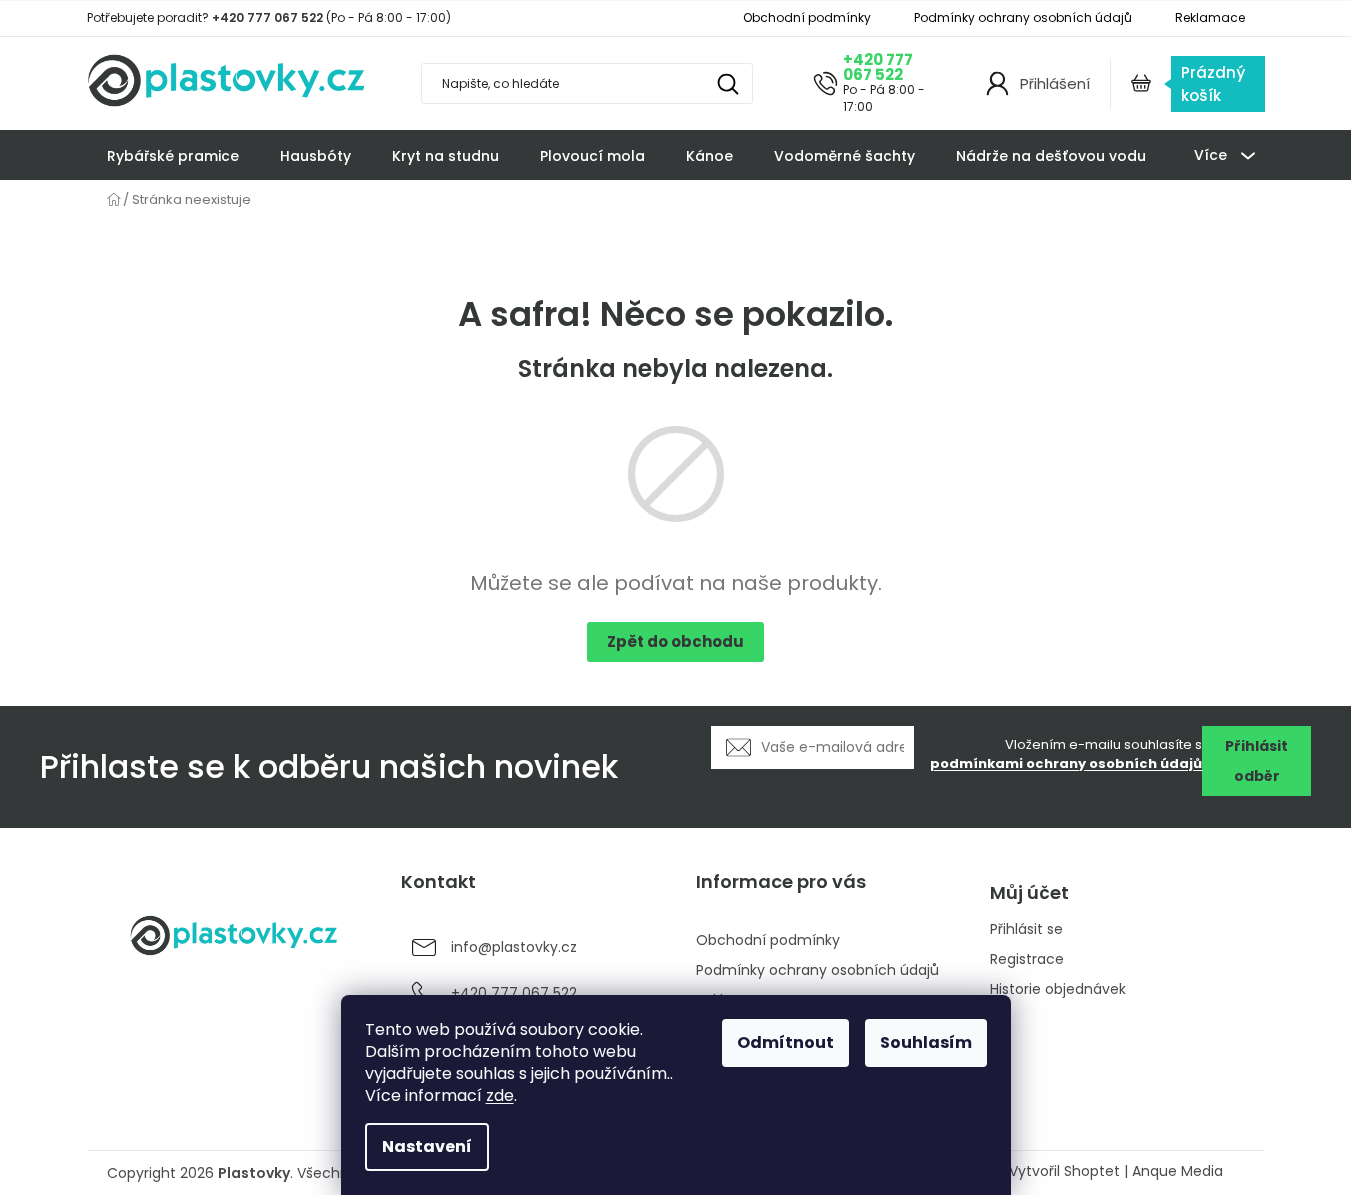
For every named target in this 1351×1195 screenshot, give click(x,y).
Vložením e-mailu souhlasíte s (1066, 754)
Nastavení (427, 1146)
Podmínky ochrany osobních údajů (1023, 17)
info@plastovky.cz (514, 947)
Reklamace (1210, 17)
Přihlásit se (1026, 929)
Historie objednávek (1058, 989)
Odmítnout (785, 1042)
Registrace (1027, 959)
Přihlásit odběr (1256, 761)
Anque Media (1177, 1171)
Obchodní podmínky (807, 17)
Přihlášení (1055, 83)
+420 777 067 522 (878, 67)
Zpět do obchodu (675, 641)
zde (500, 1095)
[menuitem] (173, 156)
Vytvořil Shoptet (1064, 1171)
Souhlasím (926, 1042)
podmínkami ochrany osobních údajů (1066, 763)
